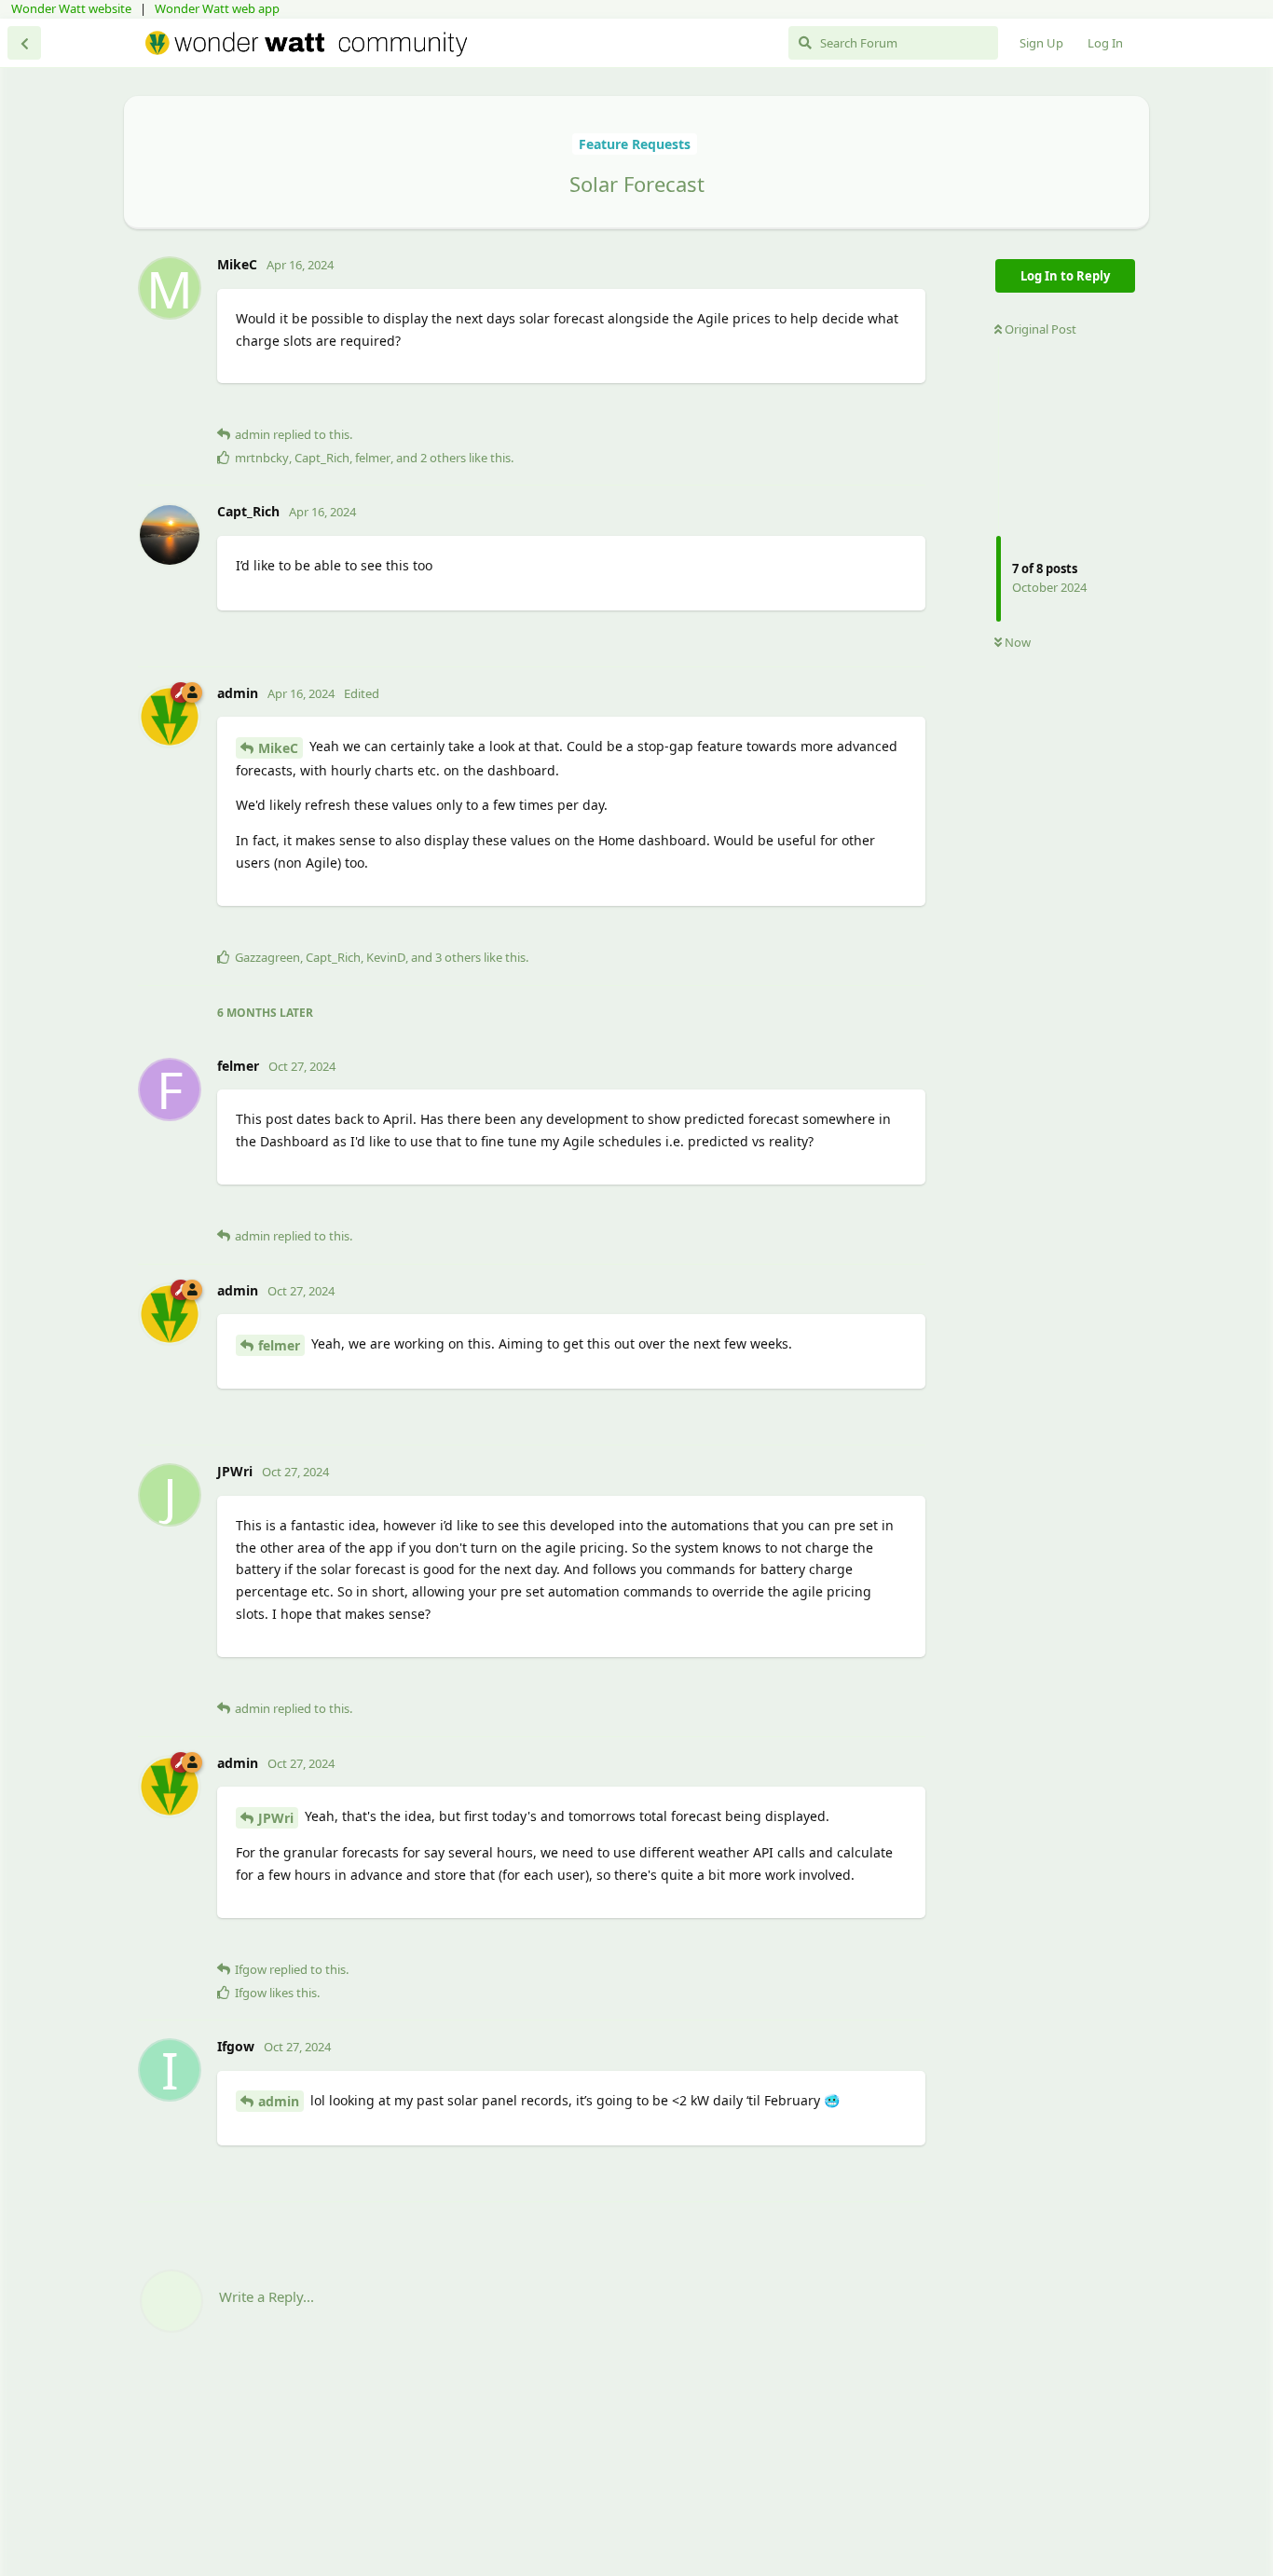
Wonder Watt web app (217, 8)
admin (279, 2101)
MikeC (278, 748)
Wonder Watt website (71, 8)
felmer (279, 1345)
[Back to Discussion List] (24, 43)
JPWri (276, 1818)
